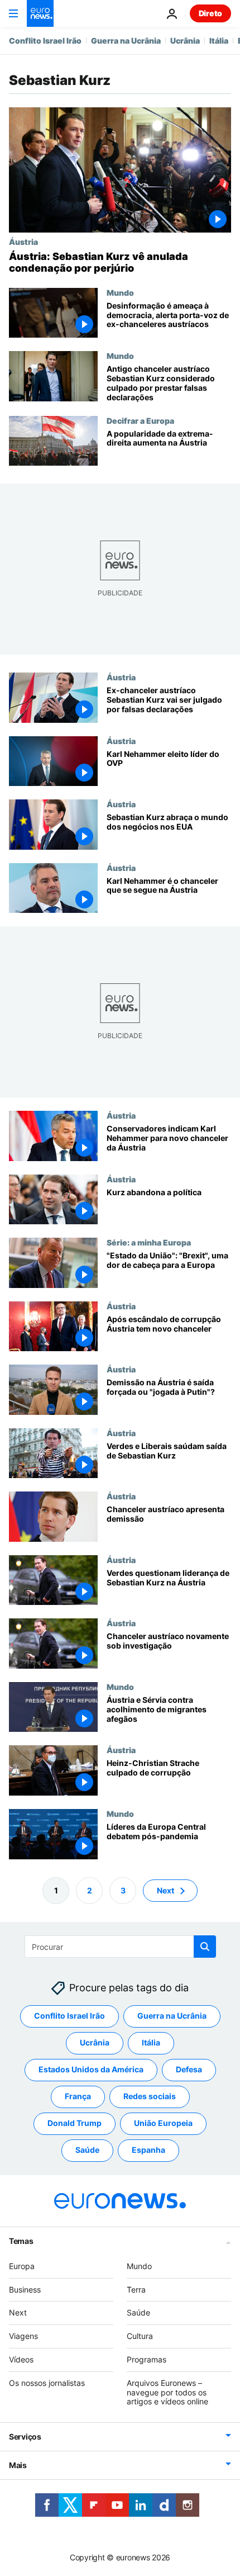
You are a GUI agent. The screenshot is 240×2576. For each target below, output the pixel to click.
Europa (22, 2265)
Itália (219, 41)
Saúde (87, 2150)
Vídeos (21, 2359)
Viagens (23, 2336)
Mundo (120, 292)
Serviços (25, 2437)
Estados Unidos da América (91, 2069)
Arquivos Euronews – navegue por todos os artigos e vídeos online (167, 2392)
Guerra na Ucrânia (126, 41)
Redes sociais (150, 2096)
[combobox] (120, 1947)
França (78, 2096)
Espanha (148, 2150)
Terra (136, 2289)
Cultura (140, 2336)
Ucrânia (185, 41)
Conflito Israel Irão (45, 41)
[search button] (205, 1947)
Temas (21, 2240)
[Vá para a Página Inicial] (40, 13)
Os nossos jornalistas (47, 2382)
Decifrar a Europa (140, 420)
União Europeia (163, 2123)
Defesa (189, 2069)
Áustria (23, 241)
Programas (147, 2359)
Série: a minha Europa (149, 1242)
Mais (18, 2465)
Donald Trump (75, 2123)
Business (25, 2289)
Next (165, 1890)
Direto (210, 13)
